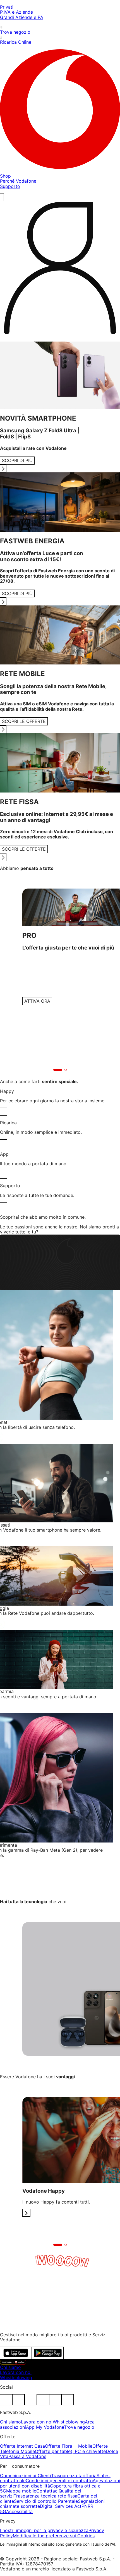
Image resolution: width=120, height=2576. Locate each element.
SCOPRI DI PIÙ (17, 460)
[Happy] (3, 1112)
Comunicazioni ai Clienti (26, 2476)
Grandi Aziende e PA (22, 17)
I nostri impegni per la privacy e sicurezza (44, 2530)
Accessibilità (19, 2511)
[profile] (60, 269)
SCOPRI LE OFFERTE (24, 721)
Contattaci (47, 2491)
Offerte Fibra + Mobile (69, 2446)
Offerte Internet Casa (22, 2446)
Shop (5, 176)
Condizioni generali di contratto (59, 2481)
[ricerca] (2, 197)
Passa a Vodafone (27, 2456)
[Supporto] (3, 1206)
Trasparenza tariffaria (74, 2476)
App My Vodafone (45, 2427)
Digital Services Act (61, 2506)
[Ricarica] (3, 1143)
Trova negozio (79, 2427)
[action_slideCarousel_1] (26, 2213)
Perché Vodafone (18, 181)
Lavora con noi (16, 2372)
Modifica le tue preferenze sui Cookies (54, 2536)
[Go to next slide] (3, 469)
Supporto (10, 186)
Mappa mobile (21, 2491)
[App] (3, 1175)
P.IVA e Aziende (16, 12)
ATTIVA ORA (37, 1001)
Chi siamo (10, 2367)
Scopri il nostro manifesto (27, 2325)
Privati (7, 7)
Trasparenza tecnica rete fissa (45, 2496)
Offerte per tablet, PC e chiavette (70, 2451)
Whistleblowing (16, 2378)
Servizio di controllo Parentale (46, 2501)
